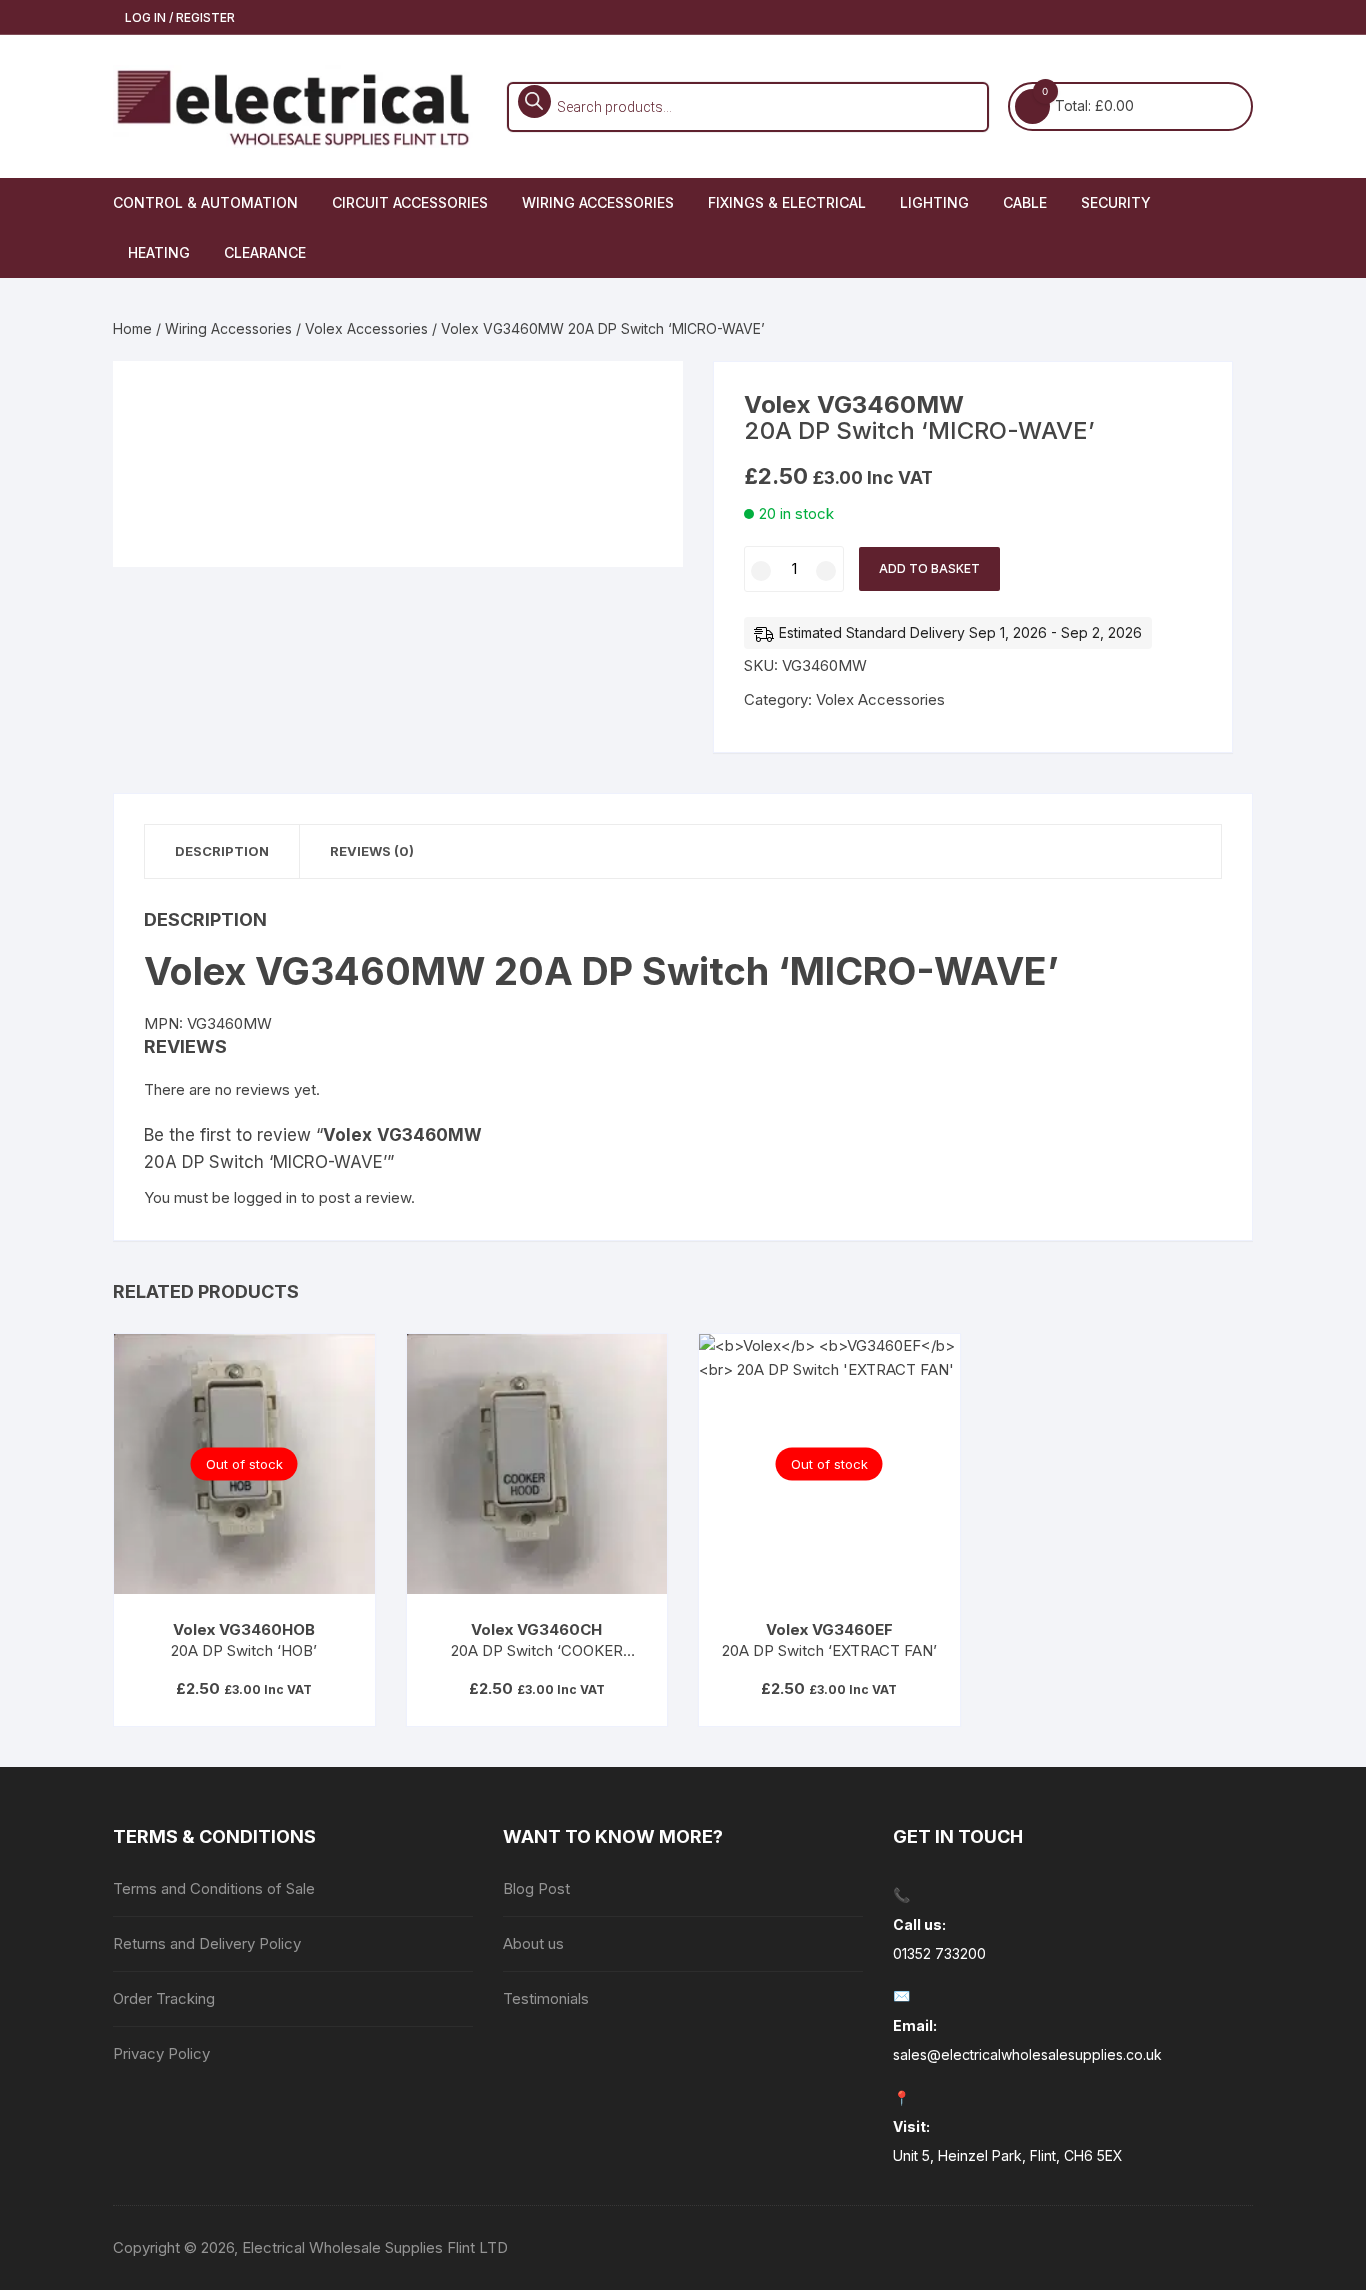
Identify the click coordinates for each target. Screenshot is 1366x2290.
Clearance (265, 252)
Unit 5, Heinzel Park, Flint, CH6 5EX (1008, 2155)
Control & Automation (205, 202)
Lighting (934, 202)
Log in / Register (178, 17)
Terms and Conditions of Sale (214, 1888)
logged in (265, 1197)
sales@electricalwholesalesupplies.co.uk (1027, 2054)
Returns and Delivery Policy (207, 1943)
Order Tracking (164, 1998)
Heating (159, 252)
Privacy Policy (161, 2053)
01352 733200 (939, 1953)
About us (533, 1943)
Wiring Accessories (598, 202)
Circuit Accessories (410, 202)
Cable (1025, 202)
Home (132, 328)
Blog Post (536, 1888)
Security (1116, 202)
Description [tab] (222, 851)
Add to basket (929, 568)
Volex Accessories (366, 328)
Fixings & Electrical (787, 202)
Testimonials (546, 1998)
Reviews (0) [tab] (372, 851)
